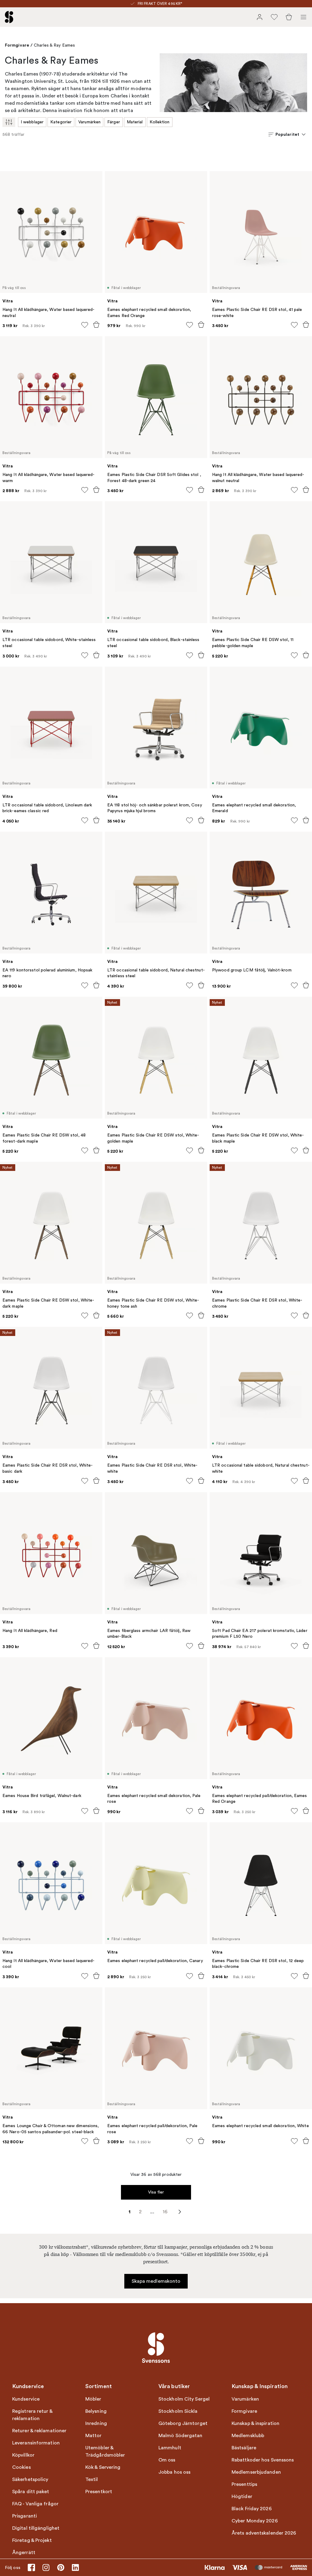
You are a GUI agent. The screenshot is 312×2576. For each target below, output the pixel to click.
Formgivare (17, 45)
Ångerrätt (24, 2553)
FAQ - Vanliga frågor (35, 2504)
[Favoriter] (274, 17)
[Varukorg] (289, 17)
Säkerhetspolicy (30, 2479)
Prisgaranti (25, 2516)
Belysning (96, 2411)
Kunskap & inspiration (255, 2423)
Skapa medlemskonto (156, 2281)
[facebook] (31, 2567)
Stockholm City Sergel (184, 2399)
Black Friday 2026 (252, 2509)
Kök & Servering (103, 2467)
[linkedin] (75, 2567)
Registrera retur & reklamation (32, 2415)
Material (135, 122)
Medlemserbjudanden (256, 2472)
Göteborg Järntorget (183, 2423)
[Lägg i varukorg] (96, 325)
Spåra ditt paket (31, 2492)
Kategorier (61, 122)
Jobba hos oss (174, 2472)
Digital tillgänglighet (36, 2528)
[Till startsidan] (9, 17)
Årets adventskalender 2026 (264, 2533)
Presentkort (99, 2492)
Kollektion (160, 122)
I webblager (32, 122)
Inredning (96, 2423)
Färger (114, 122)
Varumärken (89, 122)
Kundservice (26, 2399)
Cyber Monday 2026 (255, 2521)
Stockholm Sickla (178, 2411)
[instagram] (46, 2567)
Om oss (167, 2460)
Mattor (94, 2436)
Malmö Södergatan (181, 2436)
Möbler (93, 2399)
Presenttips (244, 2484)
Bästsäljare (244, 2448)
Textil (92, 2479)
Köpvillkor (23, 2455)
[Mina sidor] (260, 17)
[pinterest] (61, 2567)
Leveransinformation (36, 2443)
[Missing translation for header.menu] (303, 17)
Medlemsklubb (248, 2436)
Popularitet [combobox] (287, 134)
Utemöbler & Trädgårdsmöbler (105, 2451)
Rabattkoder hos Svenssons (263, 2460)
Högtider (242, 2497)
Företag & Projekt (32, 2540)
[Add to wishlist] (85, 325)
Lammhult (170, 2448)
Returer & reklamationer (39, 2431)
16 (165, 2212)
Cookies (21, 2467)
